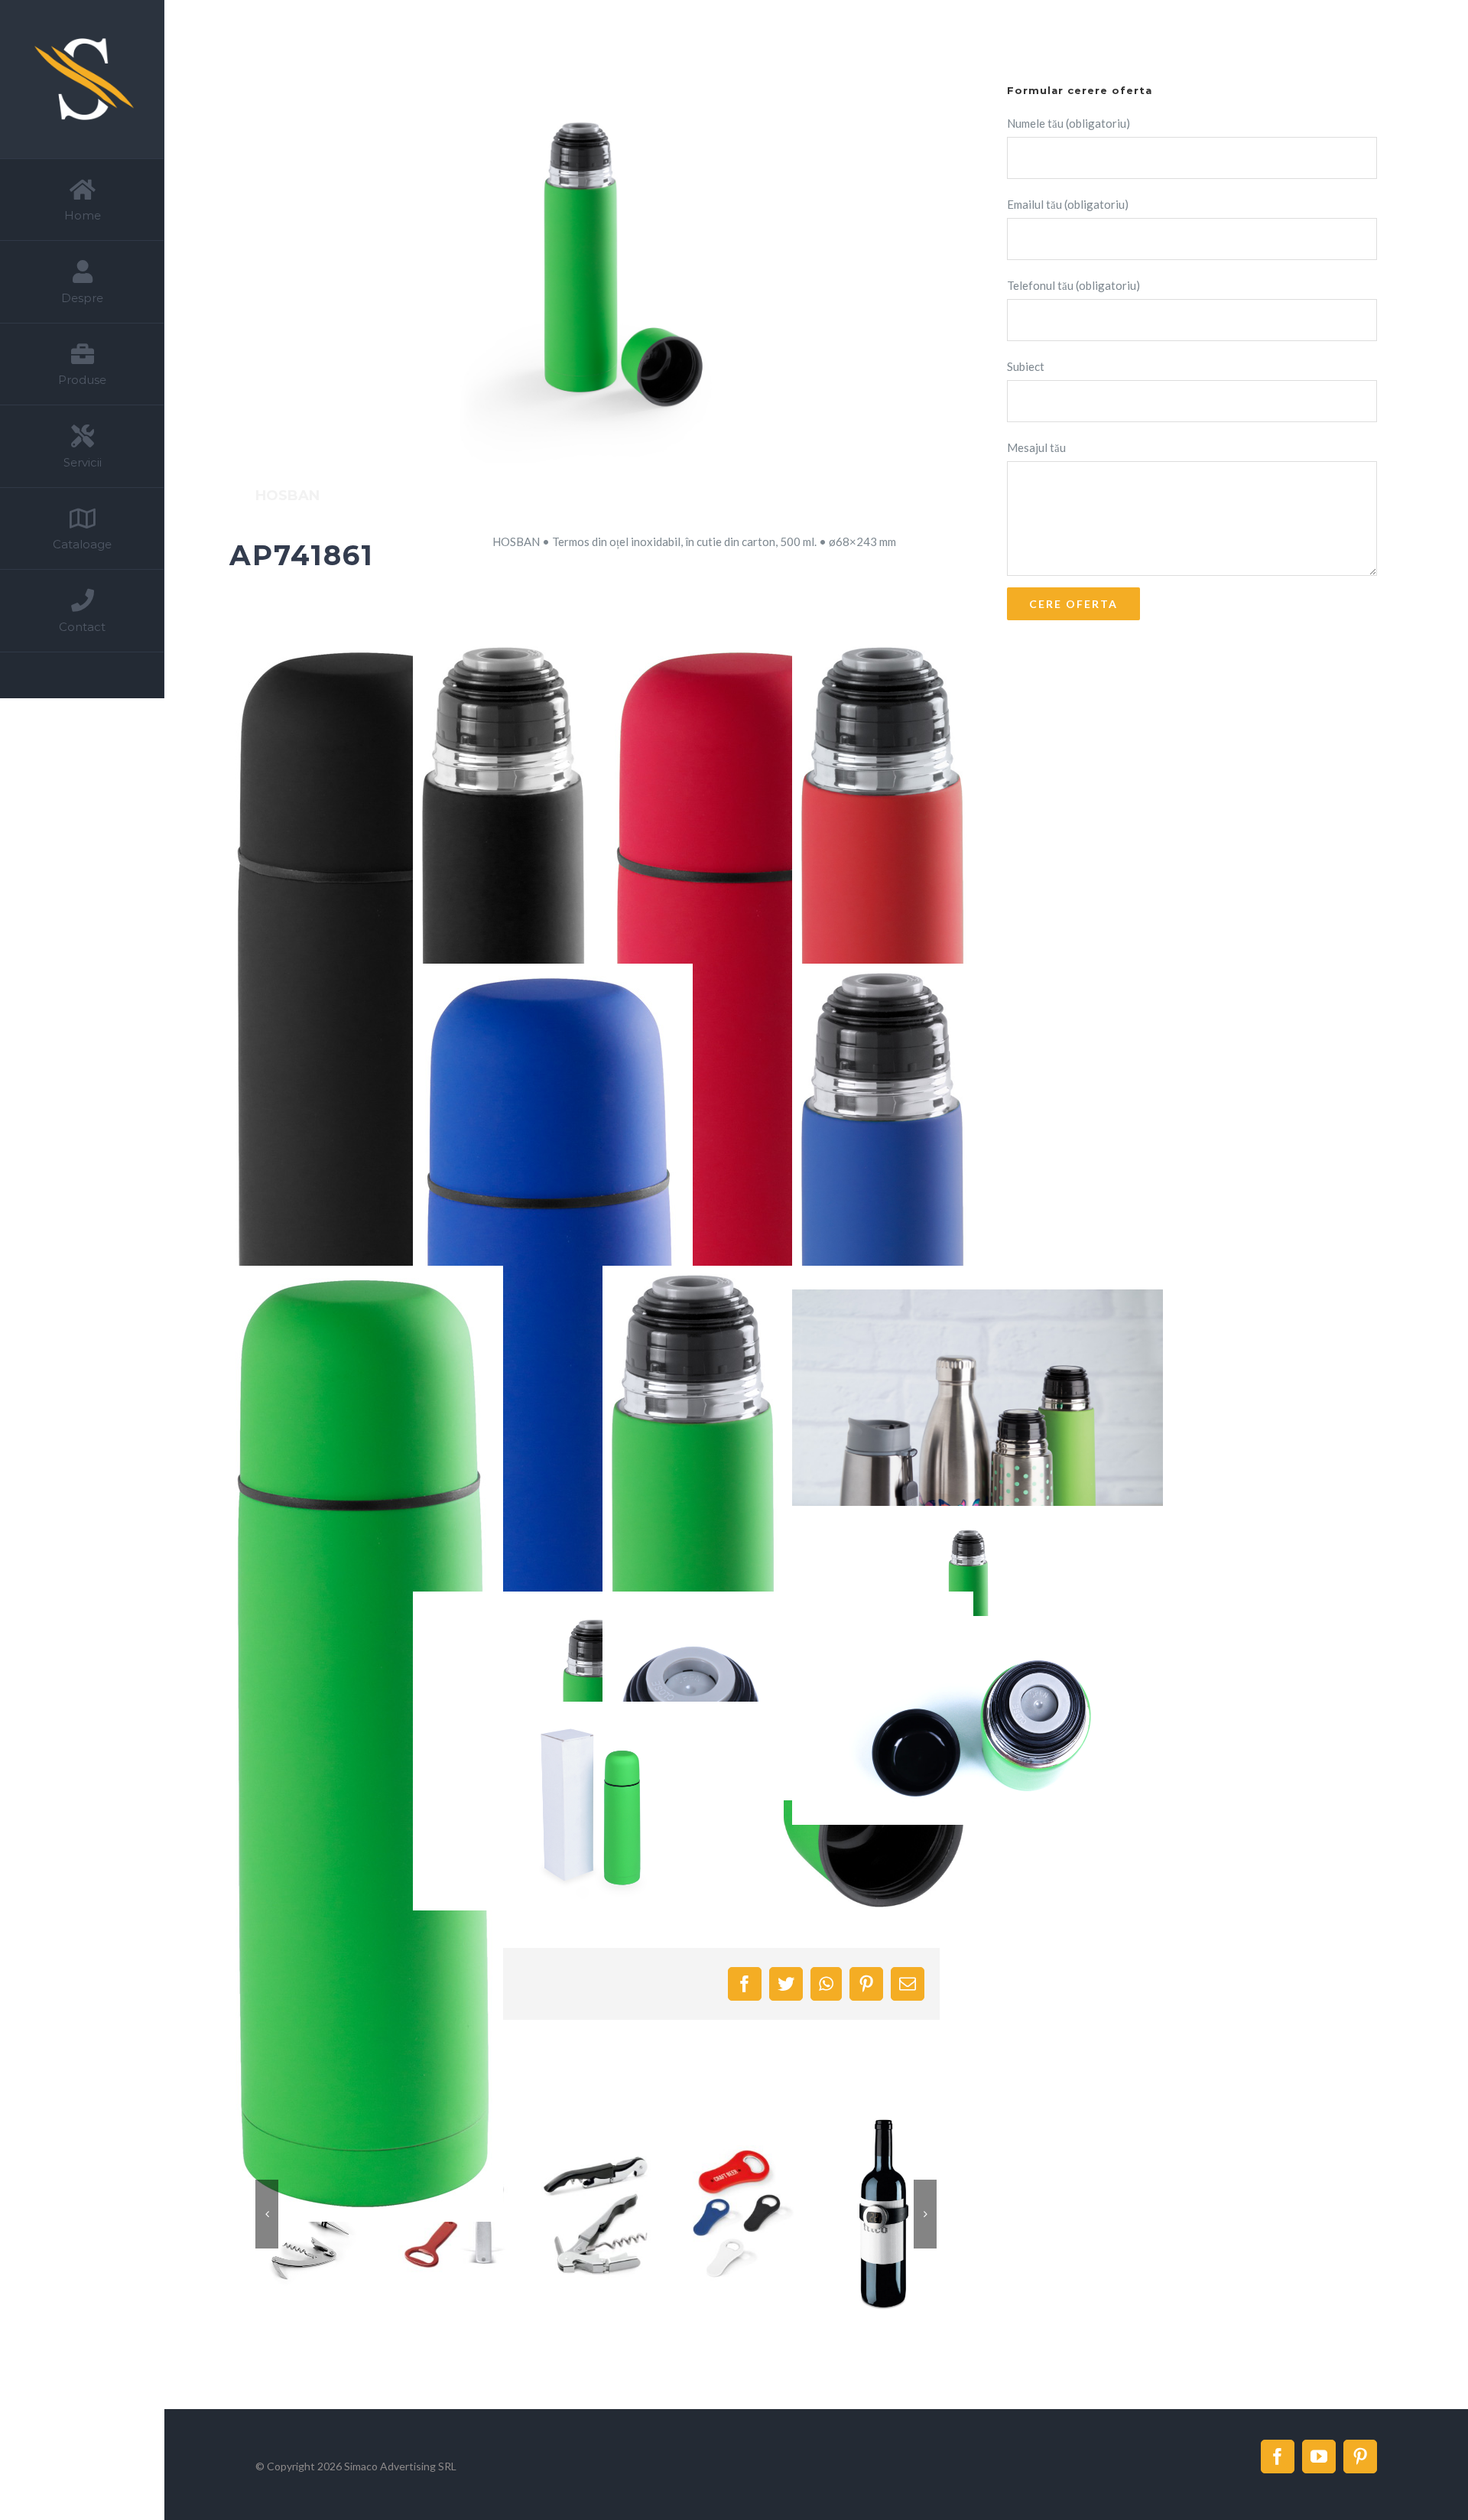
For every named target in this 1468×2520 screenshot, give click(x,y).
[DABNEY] (739, 2214)
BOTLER (864, 2214)
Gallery (615, 2214)
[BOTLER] (882, 2214)
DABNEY (721, 2214)
